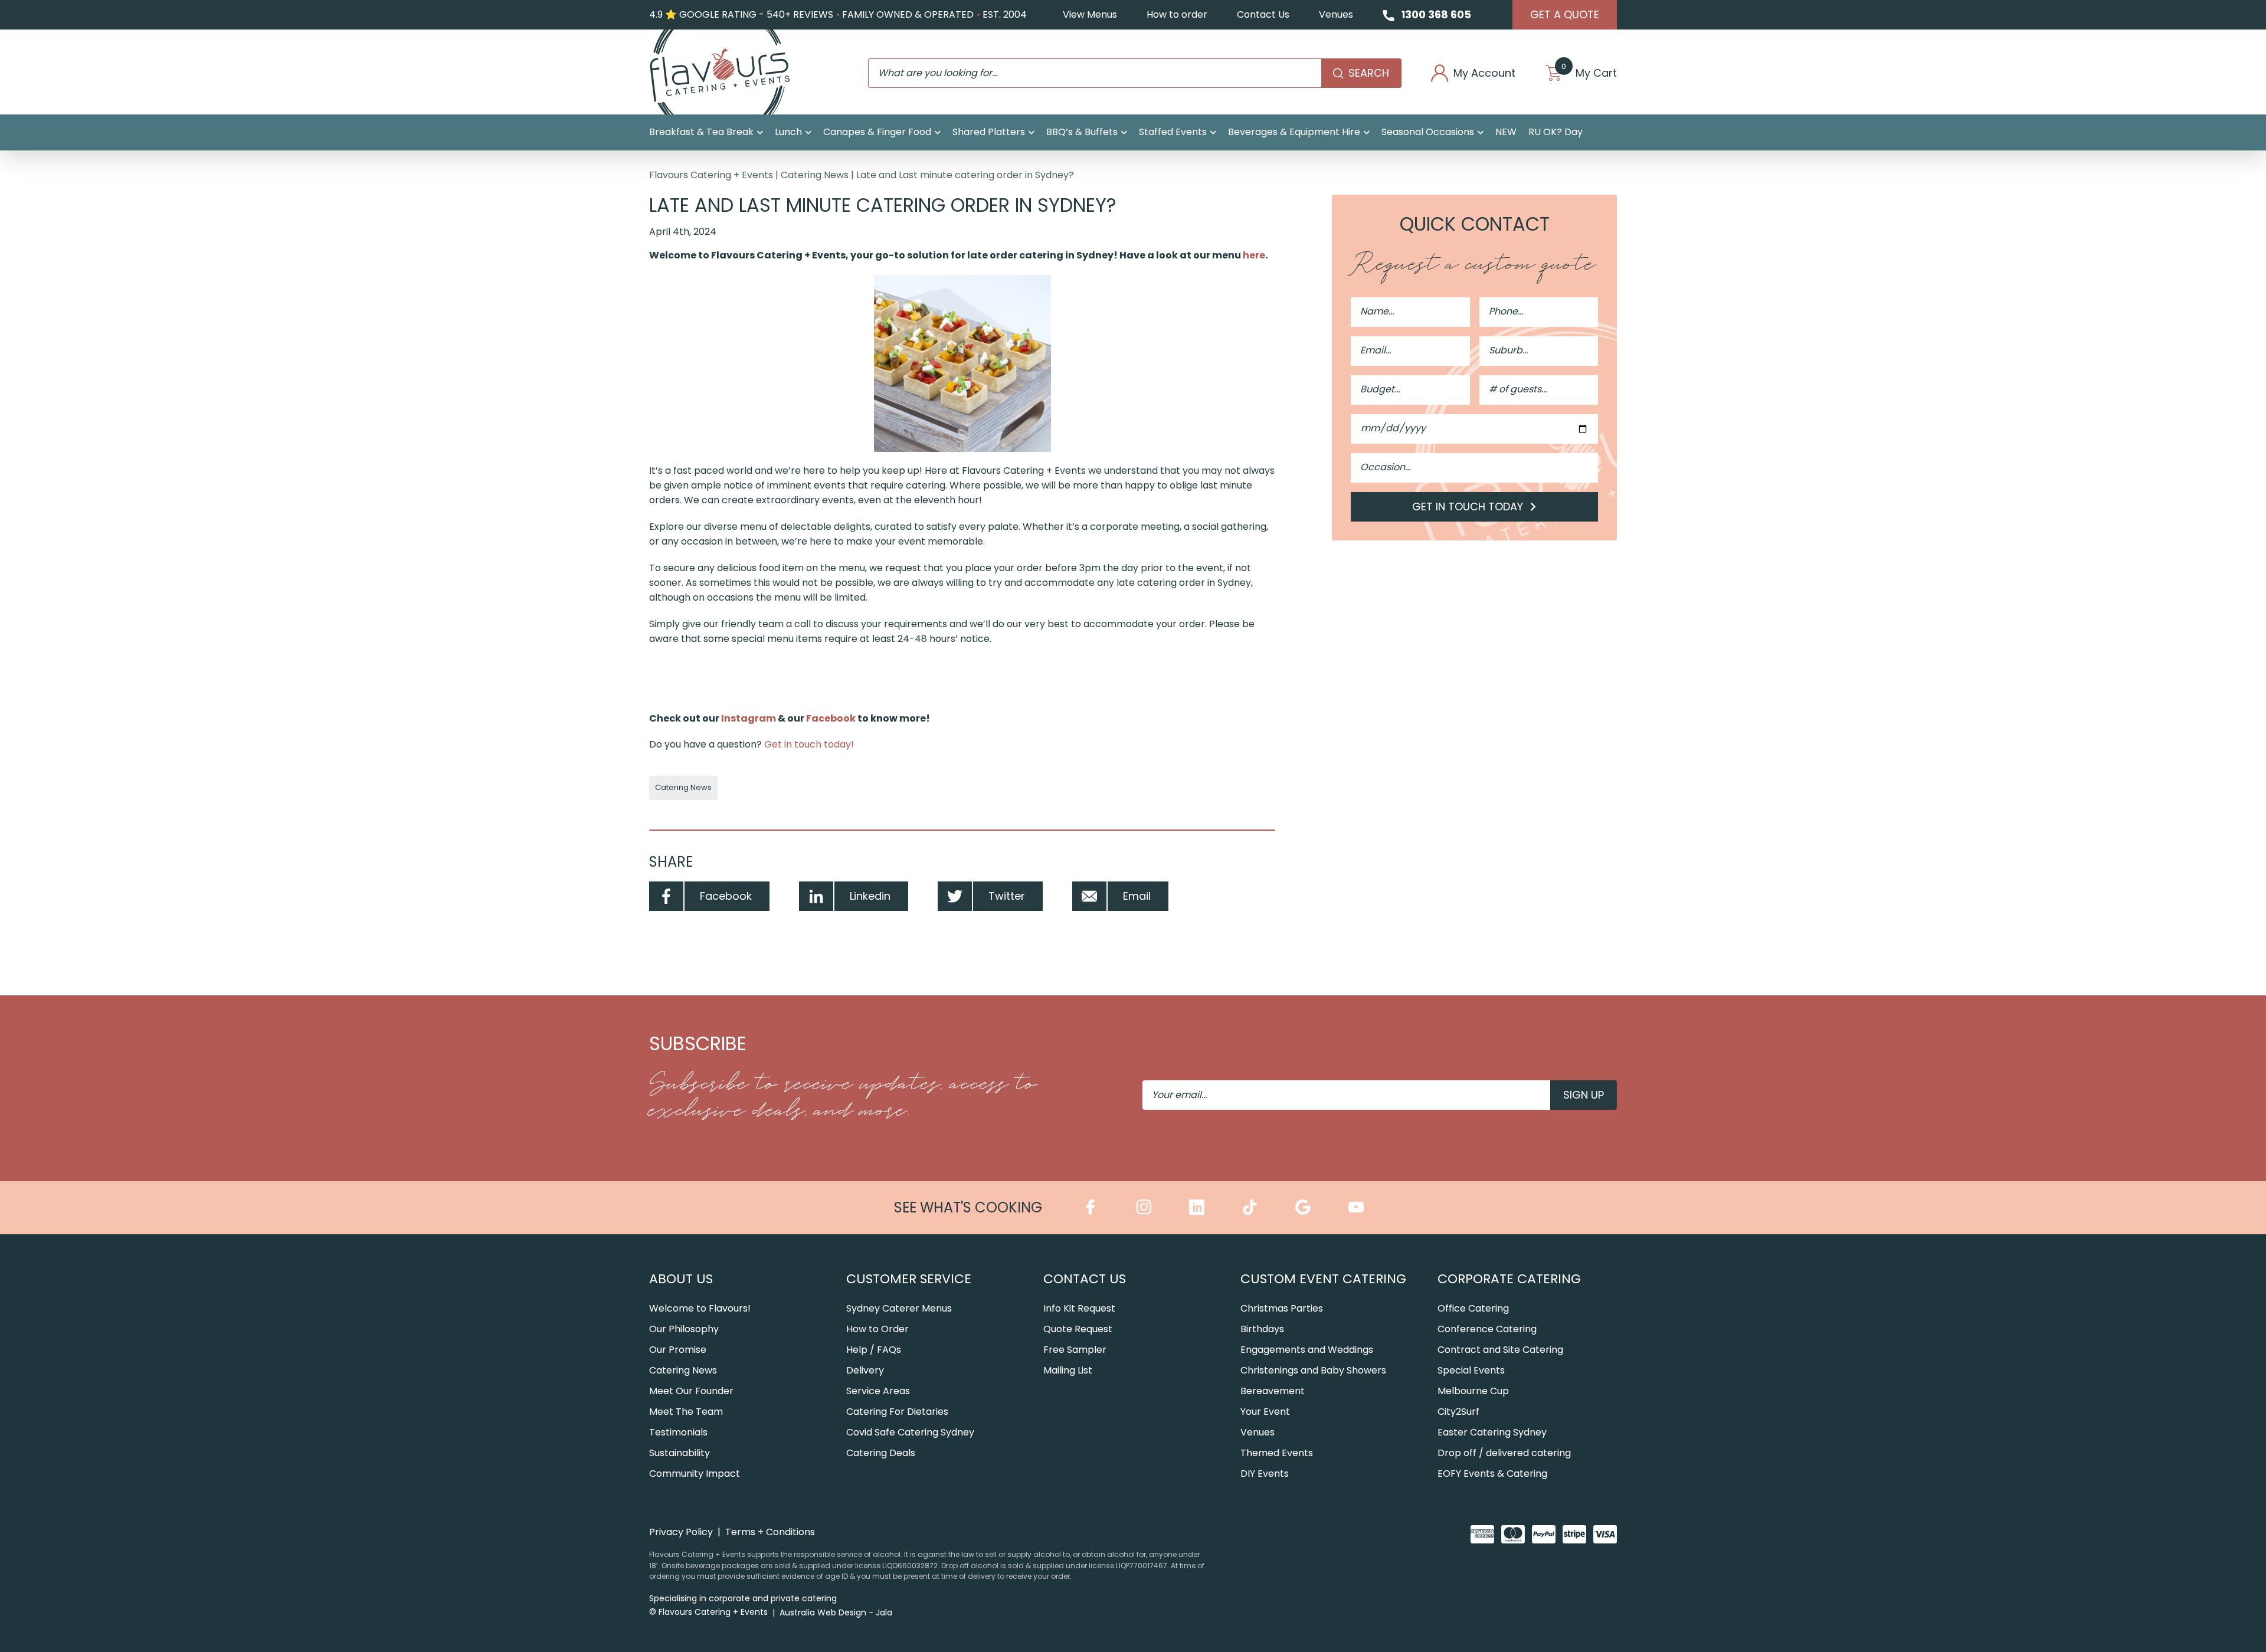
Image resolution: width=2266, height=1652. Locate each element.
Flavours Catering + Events (711, 175)
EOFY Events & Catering (1492, 1474)
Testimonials (678, 1432)
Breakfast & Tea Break (701, 132)
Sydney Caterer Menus (899, 1308)
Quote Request (1078, 1329)
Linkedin (870, 896)
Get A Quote (1565, 14)
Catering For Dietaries (897, 1412)
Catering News (815, 175)
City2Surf (1458, 1412)
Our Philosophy (684, 1329)
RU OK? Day (1556, 132)
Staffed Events (1173, 132)
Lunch (788, 132)
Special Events (1471, 1370)
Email (1137, 896)
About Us (681, 1279)
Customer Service (909, 1279)
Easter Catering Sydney (1492, 1432)
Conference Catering (1487, 1329)
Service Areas (878, 1391)
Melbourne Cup (1473, 1391)
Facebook (831, 718)
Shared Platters (989, 132)
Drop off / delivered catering (1504, 1453)
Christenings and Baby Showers (1313, 1370)
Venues (1336, 14)
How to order (1177, 14)
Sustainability (680, 1453)
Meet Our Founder (691, 1391)
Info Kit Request (1079, 1308)
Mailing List (1068, 1370)
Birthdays (1262, 1329)
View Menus (1090, 14)
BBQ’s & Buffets (1082, 132)
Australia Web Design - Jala (836, 1612)
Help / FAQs (874, 1350)
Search (1369, 73)
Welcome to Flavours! (700, 1308)
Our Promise (678, 1350)
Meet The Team (686, 1412)
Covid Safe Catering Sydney (910, 1432)
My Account (1484, 73)
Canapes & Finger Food (877, 132)
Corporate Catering (1509, 1279)
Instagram (749, 718)
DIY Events (1265, 1474)
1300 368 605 (1436, 14)
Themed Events (1277, 1453)
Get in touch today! (809, 744)
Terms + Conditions (770, 1532)
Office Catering (1473, 1308)
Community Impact (695, 1474)
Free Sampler (1075, 1350)
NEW (1506, 132)
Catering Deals (881, 1453)
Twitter (1007, 896)
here (1254, 255)
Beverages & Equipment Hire (1294, 132)
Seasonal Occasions (1428, 132)
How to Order (877, 1329)
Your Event (1265, 1412)
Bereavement (1273, 1391)
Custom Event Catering (1323, 1279)
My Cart (1589, 73)
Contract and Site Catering (1500, 1350)
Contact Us (1263, 14)
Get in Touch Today (1469, 507)
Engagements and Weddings (1307, 1350)
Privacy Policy (681, 1532)
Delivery (865, 1370)
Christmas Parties (1282, 1308)
